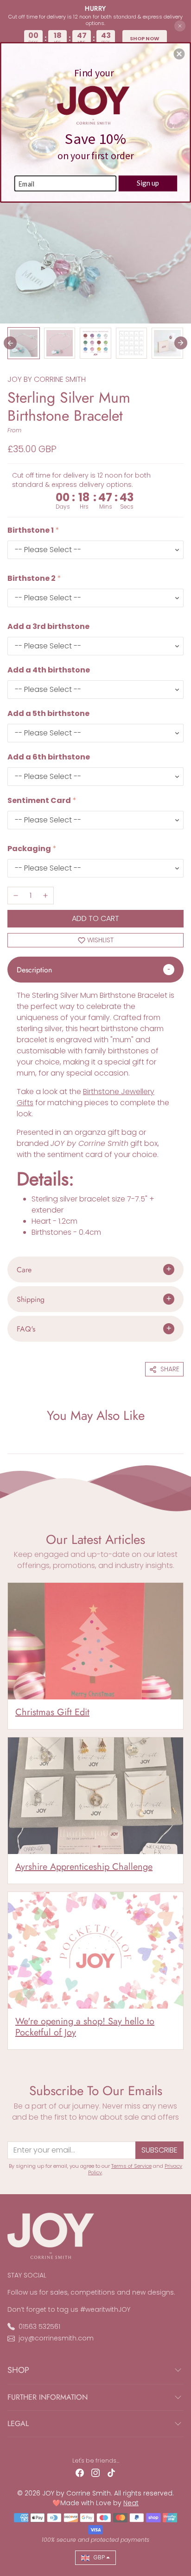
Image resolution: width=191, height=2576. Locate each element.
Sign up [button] (148, 183)
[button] (179, 54)
